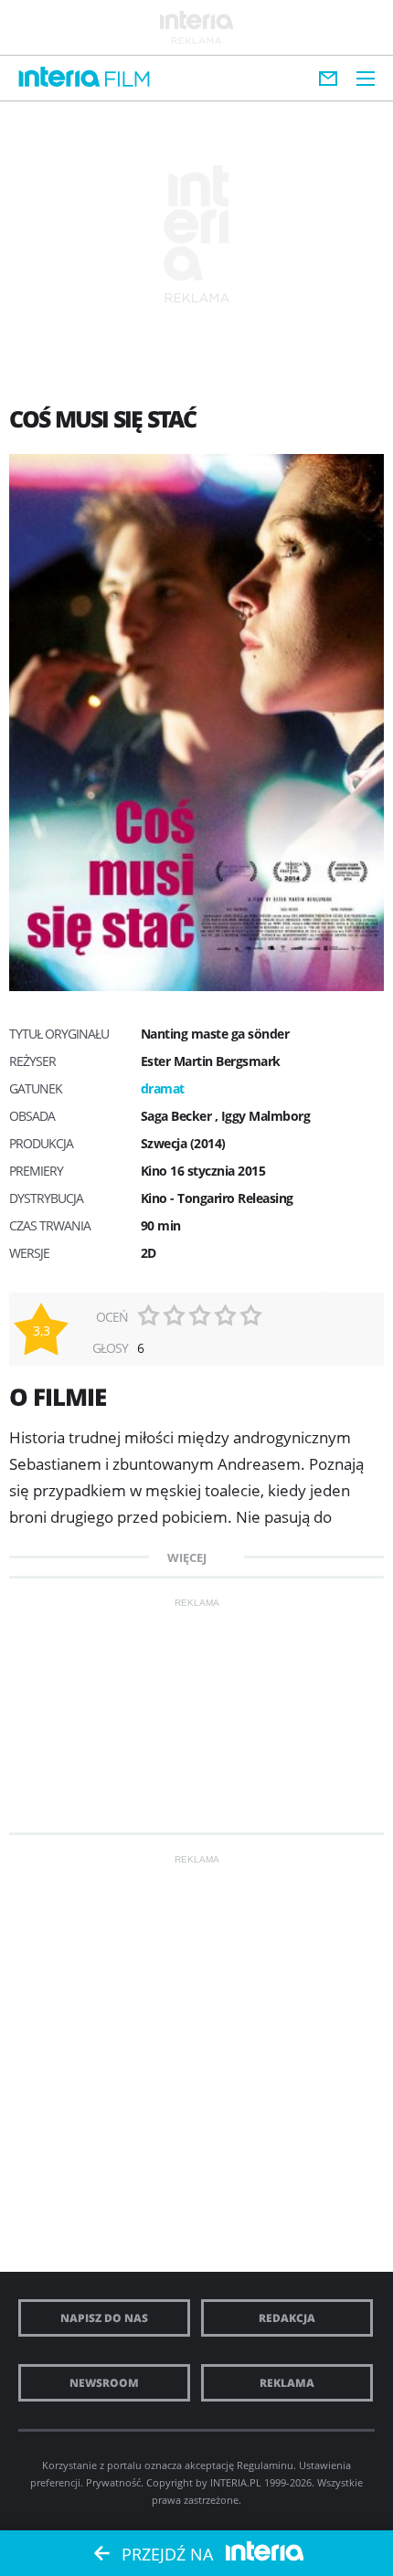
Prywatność (113, 2482)
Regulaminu (265, 2465)
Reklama (287, 2383)
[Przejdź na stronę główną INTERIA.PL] (59, 78)
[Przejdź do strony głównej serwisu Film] (127, 80)
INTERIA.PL (236, 2482)
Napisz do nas (104, 2318)
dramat (163, 1088)
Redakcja (287, 2318)
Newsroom (104, 2383)
